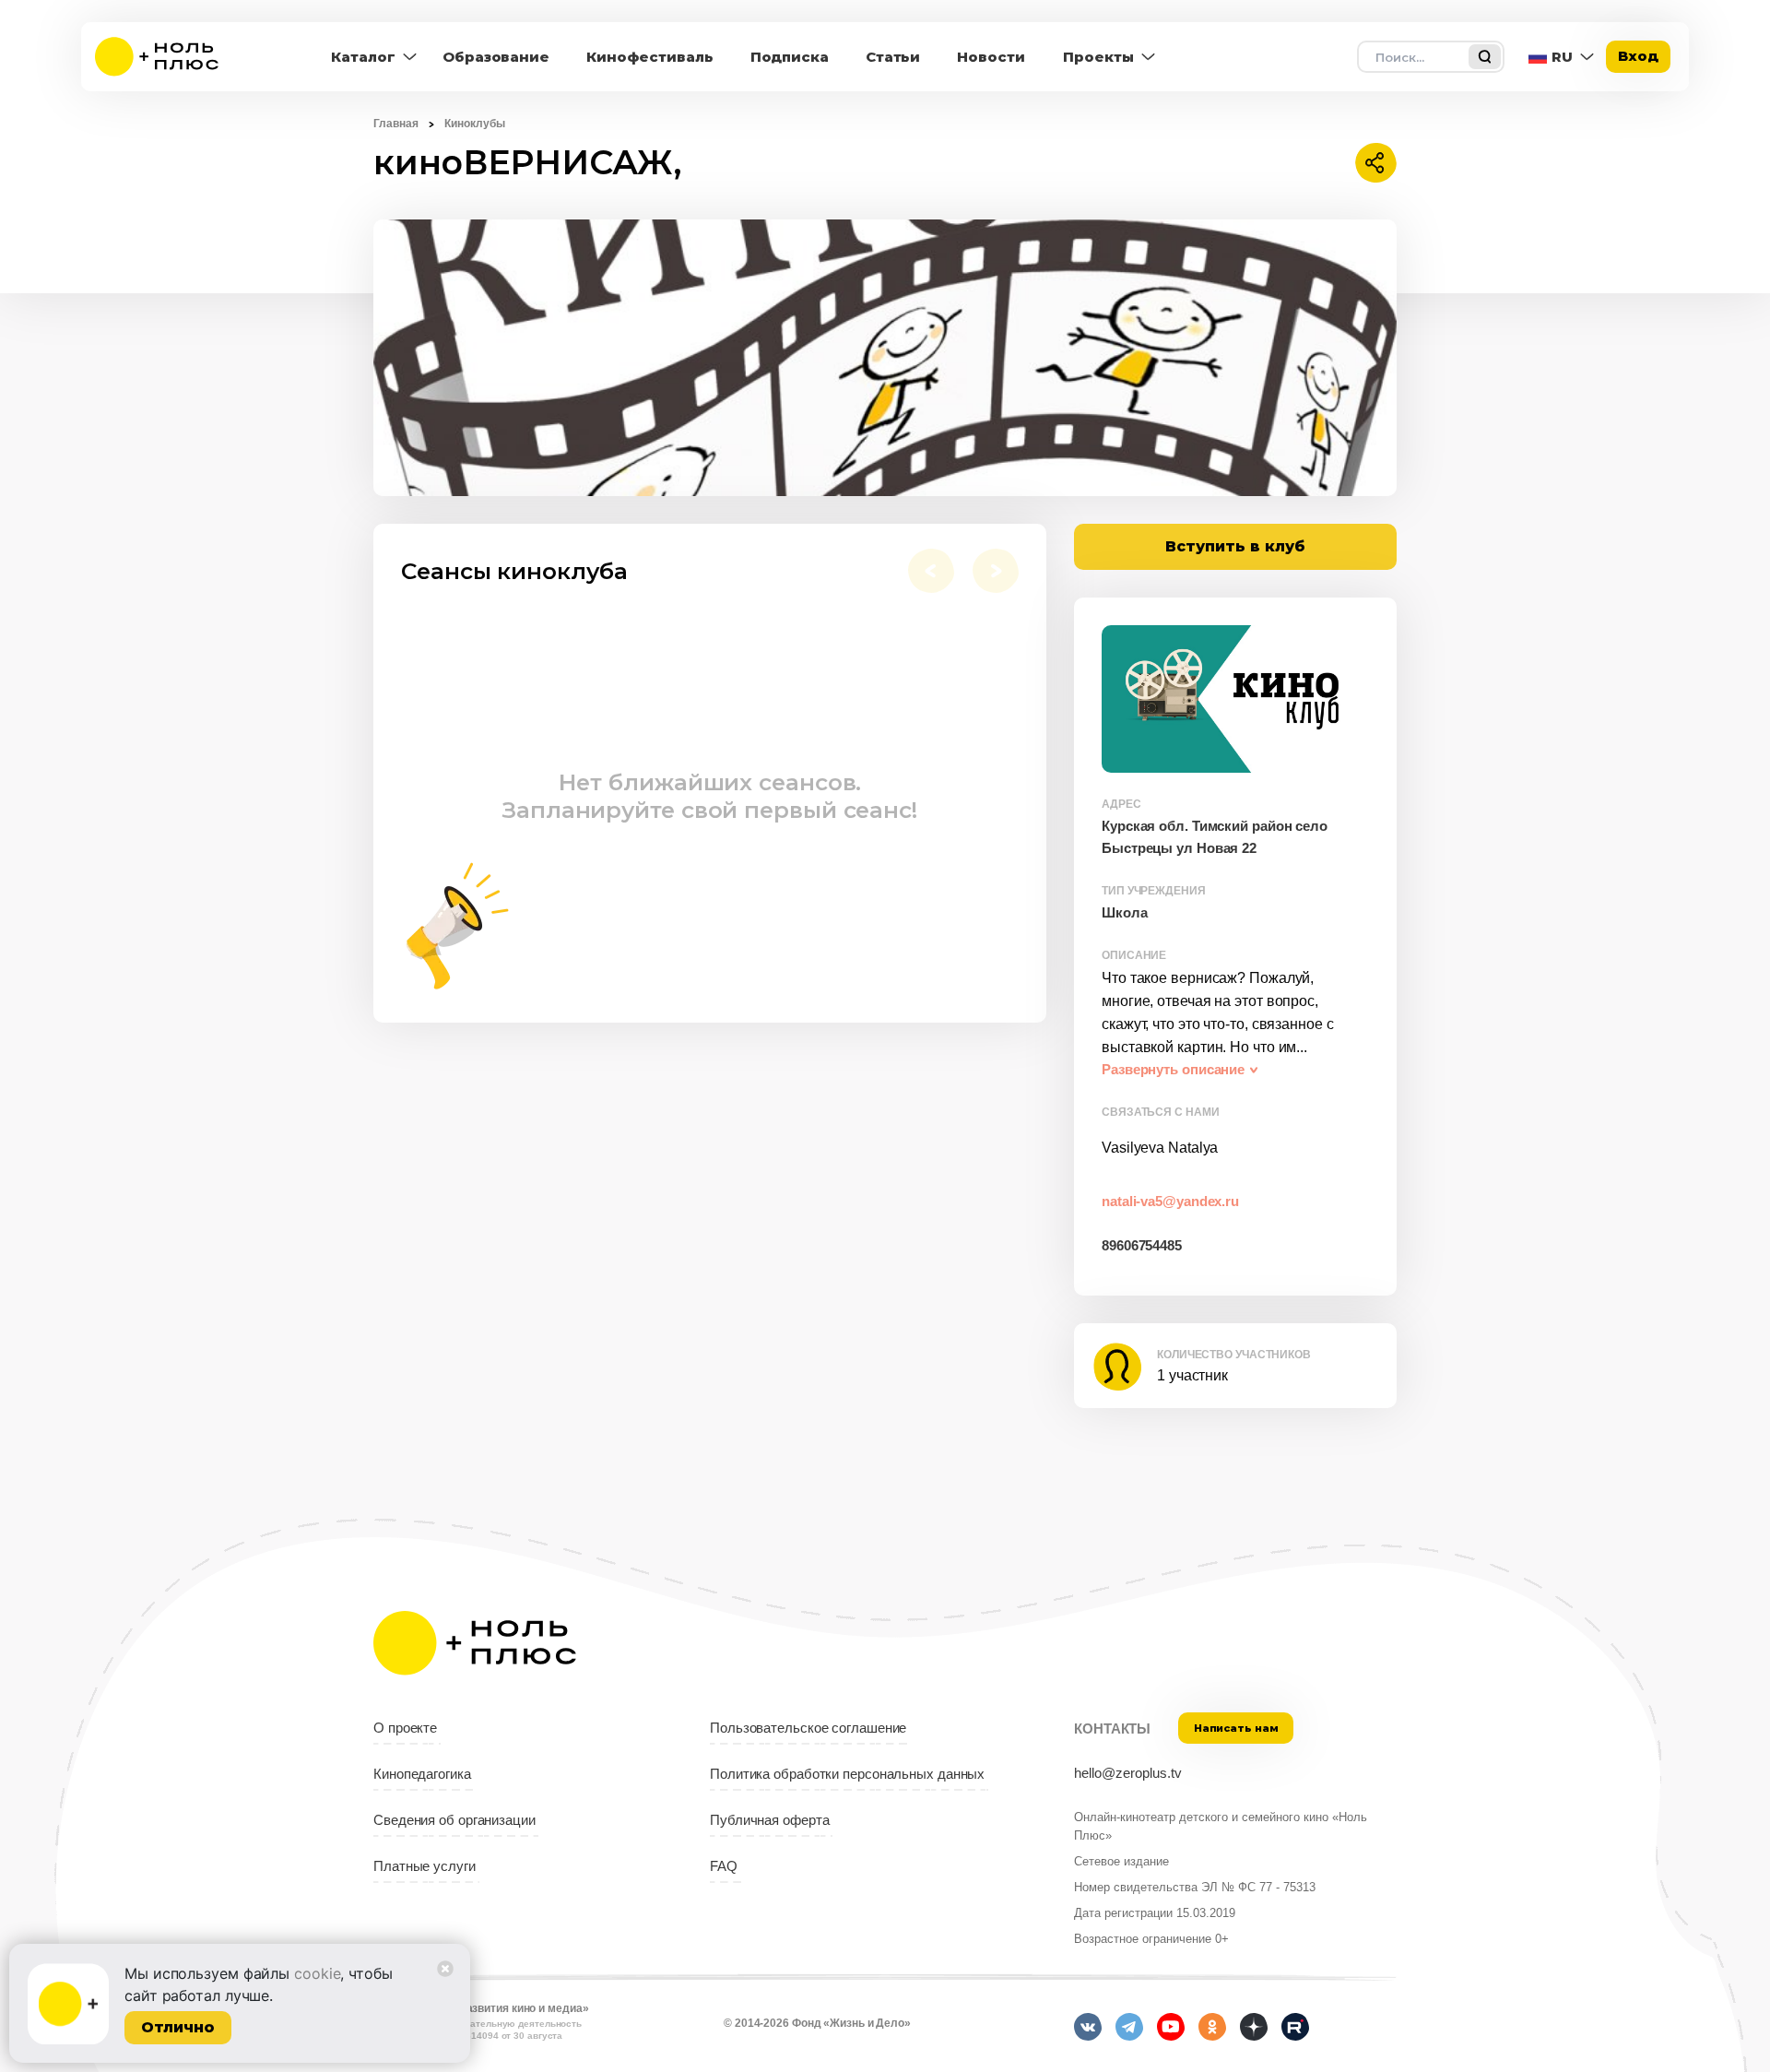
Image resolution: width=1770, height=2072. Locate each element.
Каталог (363, 57)
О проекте (405, 1728)
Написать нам (1236, 1728)
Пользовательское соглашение (808, 1728)
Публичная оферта (769, 1820)
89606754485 (1142, 1246)
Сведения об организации (454, 1820)
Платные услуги (425, 1866)
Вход (1638, 56)
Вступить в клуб (1235, 546)
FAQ (724, 1866)
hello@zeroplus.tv (1128, 1773)
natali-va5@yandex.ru (1170, 1202)
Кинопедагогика (422, 1774)
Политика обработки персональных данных (847, 1774)
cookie (317, 1973)
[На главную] (169, 57)
